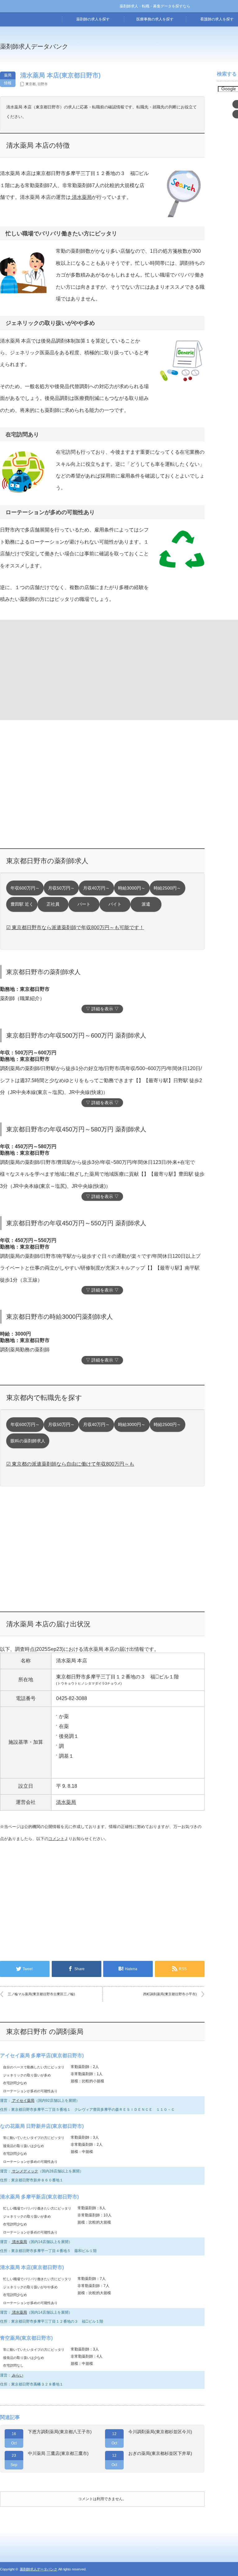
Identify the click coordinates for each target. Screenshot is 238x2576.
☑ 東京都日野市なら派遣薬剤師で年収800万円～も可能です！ (75, 927)
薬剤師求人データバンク (34, 46)
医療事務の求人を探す (155, 19)
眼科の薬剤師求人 (28, 1441)
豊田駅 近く (22, 904)
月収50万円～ (61, 888)
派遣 (146, 904)
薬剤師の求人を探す (93, 19)
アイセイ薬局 (23, 2101)
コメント (56, 1839)
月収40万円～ (96, 888)
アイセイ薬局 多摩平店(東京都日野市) (42, 2056)
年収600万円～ (25, 888)
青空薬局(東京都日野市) (26, 2338)
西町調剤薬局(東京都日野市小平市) (170, 1994)
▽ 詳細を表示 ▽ (102, 1009)
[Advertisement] (51, 669)
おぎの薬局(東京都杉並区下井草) (160, 2453)
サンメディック (25, 2171)
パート (84, 904)
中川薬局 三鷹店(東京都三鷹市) (58, 2453)
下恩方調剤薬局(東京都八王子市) (60, 2432)
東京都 (31, 84)
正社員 (53, 904)
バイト (115, 904)
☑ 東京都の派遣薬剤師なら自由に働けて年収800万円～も (70, 1464)
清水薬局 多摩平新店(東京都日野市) (39, 2197)
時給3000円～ (132, 888)
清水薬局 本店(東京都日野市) (32, 2267)
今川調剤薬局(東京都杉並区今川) (160, 2432)
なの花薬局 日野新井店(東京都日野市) (42, 2126)
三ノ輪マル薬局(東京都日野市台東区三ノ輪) (41, 1994)
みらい (17, 2375)
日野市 (43, 84)
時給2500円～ (167, 888)
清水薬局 (81, 197)
